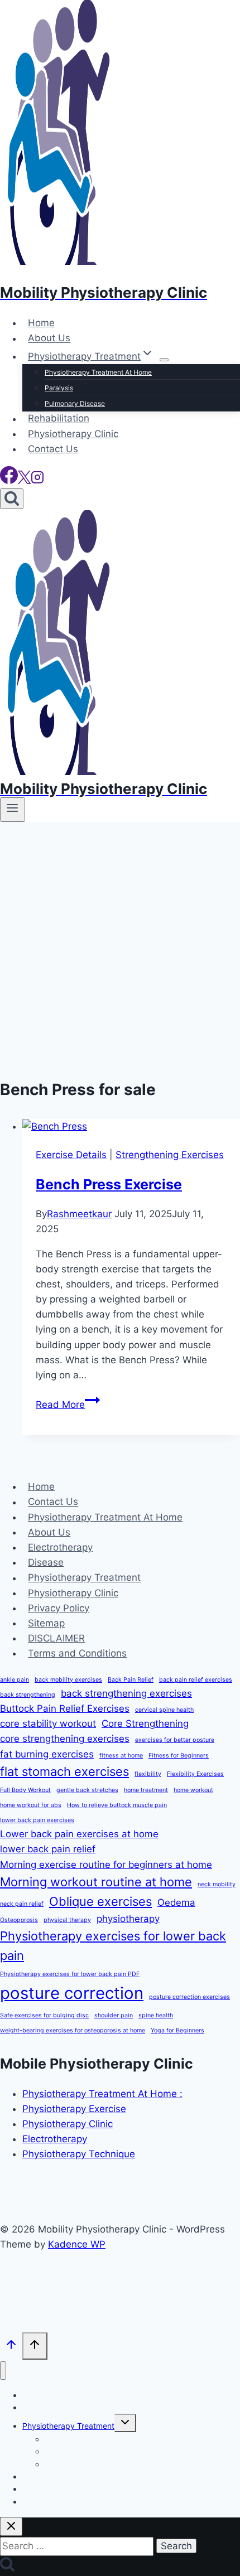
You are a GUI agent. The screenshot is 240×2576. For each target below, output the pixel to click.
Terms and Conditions (77, 1653)
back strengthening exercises (126, 1693)
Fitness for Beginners (179, 1756)
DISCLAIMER (56, 1638)
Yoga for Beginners (177, 2030)
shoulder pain (114, 2015)
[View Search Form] (12, 499)
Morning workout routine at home (96, 1882)
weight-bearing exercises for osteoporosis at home (73, 2030)
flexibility (148, 1774)
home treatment (146, 1790)
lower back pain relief (48, 1849)
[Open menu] (13, 810)
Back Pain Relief (131, 1680)
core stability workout (48, 1723)
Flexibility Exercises (195, 1774)
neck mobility (217, 1884)
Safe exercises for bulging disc (44, 2015)
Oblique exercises (100, 1901)
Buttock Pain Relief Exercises (65, 1708)
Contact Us (53, 449)
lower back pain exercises (37, 1820)
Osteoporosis (19, 1920)
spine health (156, 2015)
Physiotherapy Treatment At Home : (102, 2094)
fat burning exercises (47, 1754)
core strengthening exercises (65, 1739)
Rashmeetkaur (79, 1214)
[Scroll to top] (11, 2347)
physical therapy (67, 1920)
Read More (68, 1405)
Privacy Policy (59, 1608)
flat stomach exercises (64, 1771)
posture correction (72, 1993)
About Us (49, 338)
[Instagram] (37, 481)
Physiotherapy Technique (79, 2154)
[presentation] (131, 1127)
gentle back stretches (87, 1790)
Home (41, 323)
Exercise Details (71, 1155)
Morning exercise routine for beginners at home (106, 1865)
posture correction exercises (189, 1997)
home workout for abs (31, 1805)
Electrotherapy (60, 1547)
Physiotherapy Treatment (84, 1578)
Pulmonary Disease (75, 403)
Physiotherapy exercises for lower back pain (113, 1946)
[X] (24, 481)
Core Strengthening (145, 1723)
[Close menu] (3, 2371)
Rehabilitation (59, 419)
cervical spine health (164, 1710)
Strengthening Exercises (170, 1155)
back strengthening (28, 1695)
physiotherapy (128, 1919)
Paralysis (59, 388)
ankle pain (15, 1680)
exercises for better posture (175, 1740)
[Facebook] (9, 481)
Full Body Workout (25, 1790)
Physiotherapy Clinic (73, 434)
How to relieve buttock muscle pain (117, 1805)
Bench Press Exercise (109, 1184)
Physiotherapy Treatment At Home (98, 372)
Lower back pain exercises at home (79, 1834)
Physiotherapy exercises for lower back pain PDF (70, 1974)
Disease (46, 1562)
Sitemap (46, 1623)
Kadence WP (77, 2244)
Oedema (176, 1902)
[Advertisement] (120, 947)
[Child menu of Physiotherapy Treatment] (164, 360)
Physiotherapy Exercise (74, 2109)
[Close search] (11, 2527)
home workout (193, 1790)
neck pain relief (22, 1904)
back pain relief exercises (196, 1680)
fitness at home (121, 1756)
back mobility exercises (68, 1680)
